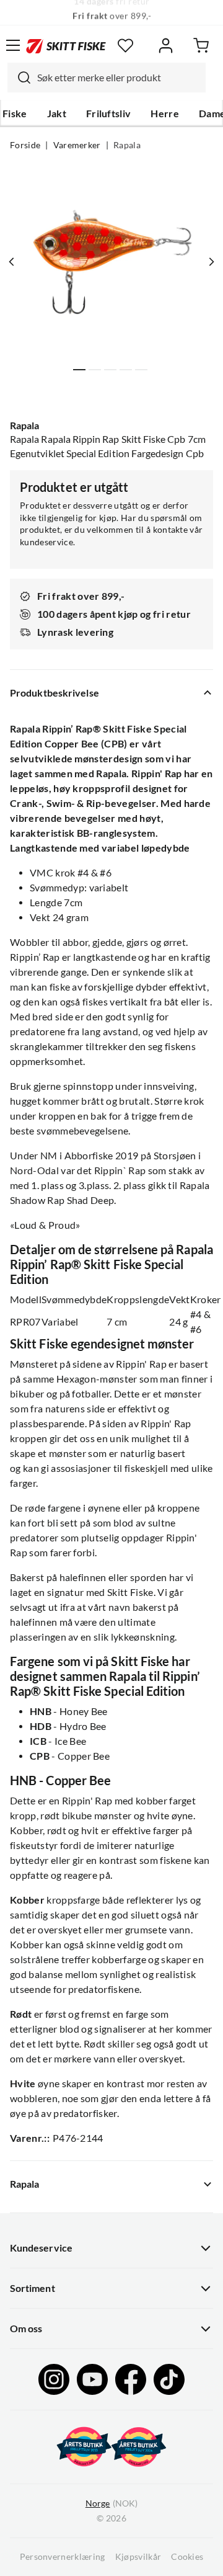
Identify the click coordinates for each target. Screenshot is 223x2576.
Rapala (127, 145)
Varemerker (77, 145)
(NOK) (111, 2503)
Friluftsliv (109, 114)
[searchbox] (118, 78)
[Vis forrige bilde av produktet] (12, 262)
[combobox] (107, 78)
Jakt (57, 114)
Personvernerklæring (63, 2557)
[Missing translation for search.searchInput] (19, 78)
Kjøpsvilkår (138, 2557)
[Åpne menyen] (13, 45)
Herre (165, 114)
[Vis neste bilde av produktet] (211, 262)
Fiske (15, 114)
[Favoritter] (125, 46)
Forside (25, 145)
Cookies (187, 2557)
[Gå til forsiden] (66, 45)
